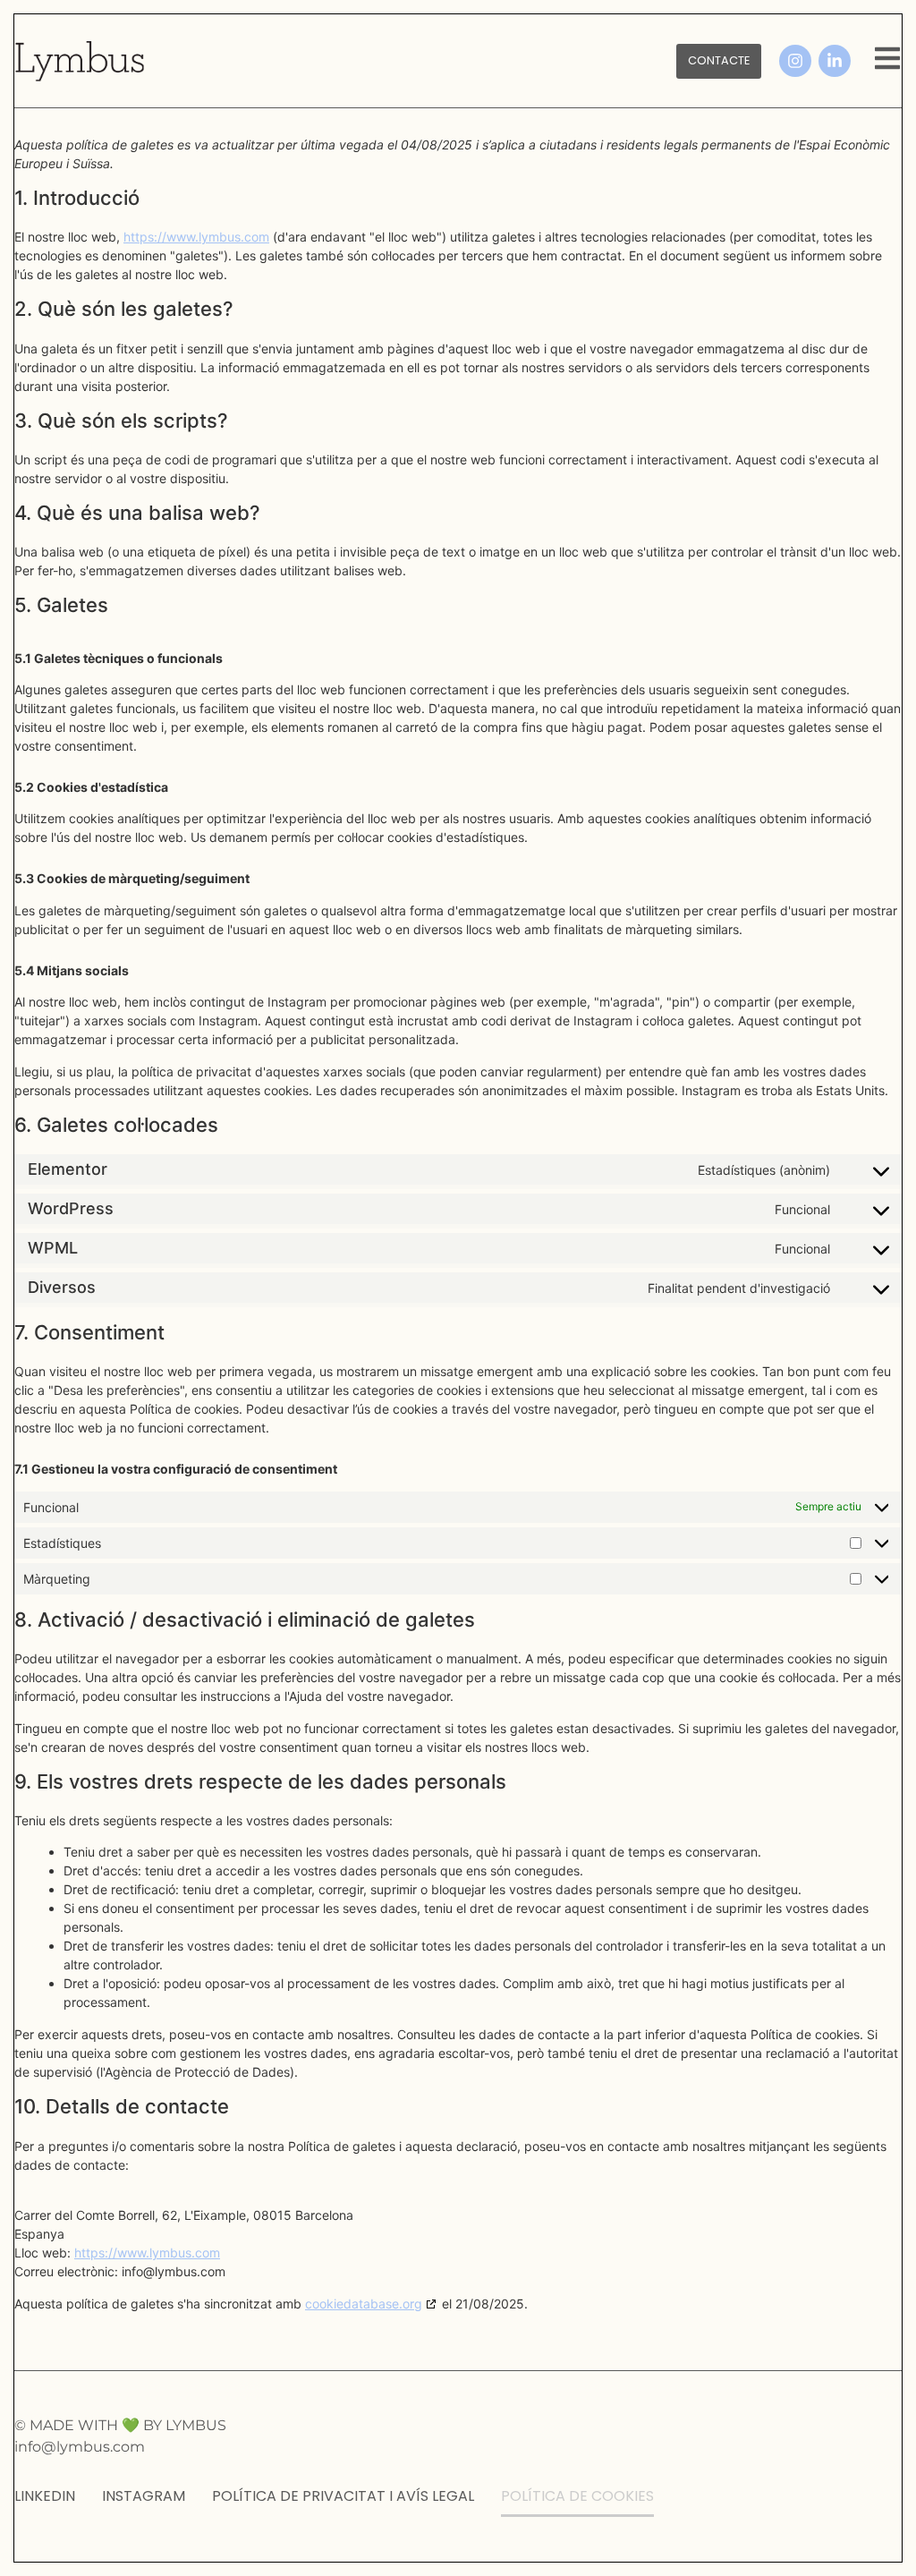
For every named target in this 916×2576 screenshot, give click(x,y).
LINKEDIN (45, 2496)
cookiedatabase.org (364, 2304)
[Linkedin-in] (835, 61)
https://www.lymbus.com (196, 237)
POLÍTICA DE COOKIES (577, 2496)
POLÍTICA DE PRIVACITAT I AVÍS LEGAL (343, 2496)
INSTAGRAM (144, 2496)
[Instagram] (795, 61)
